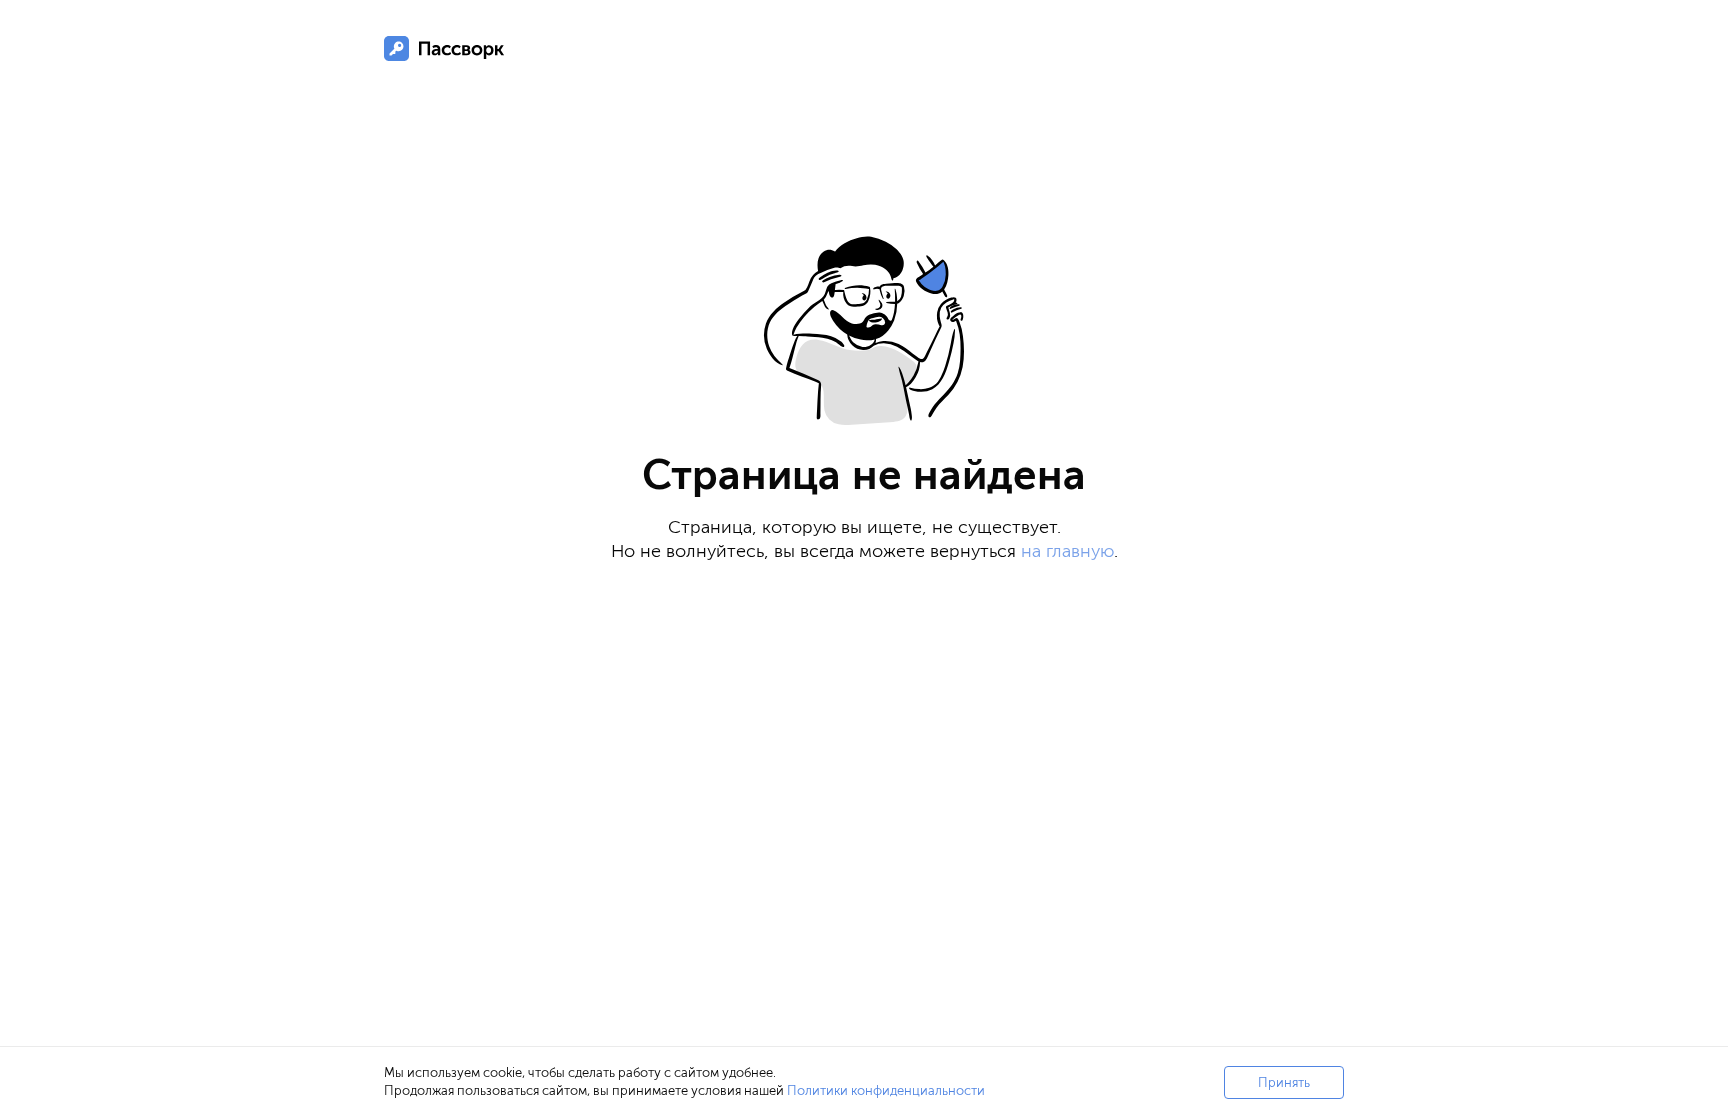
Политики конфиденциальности (886, 1090)
